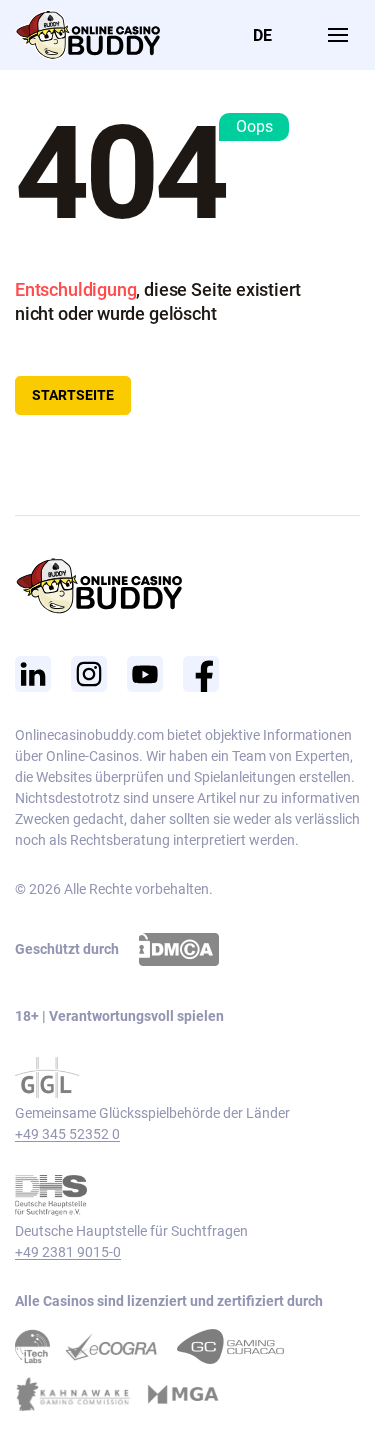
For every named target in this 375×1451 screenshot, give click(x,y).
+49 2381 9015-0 (68, 1252)
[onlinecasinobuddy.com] (87, 33)
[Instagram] (89, 674)
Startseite (73, 395)
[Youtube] (145, 674)
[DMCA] (179, 949)
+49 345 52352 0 (67, 1134)
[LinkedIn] (33, 674)
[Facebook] (201, 674)
